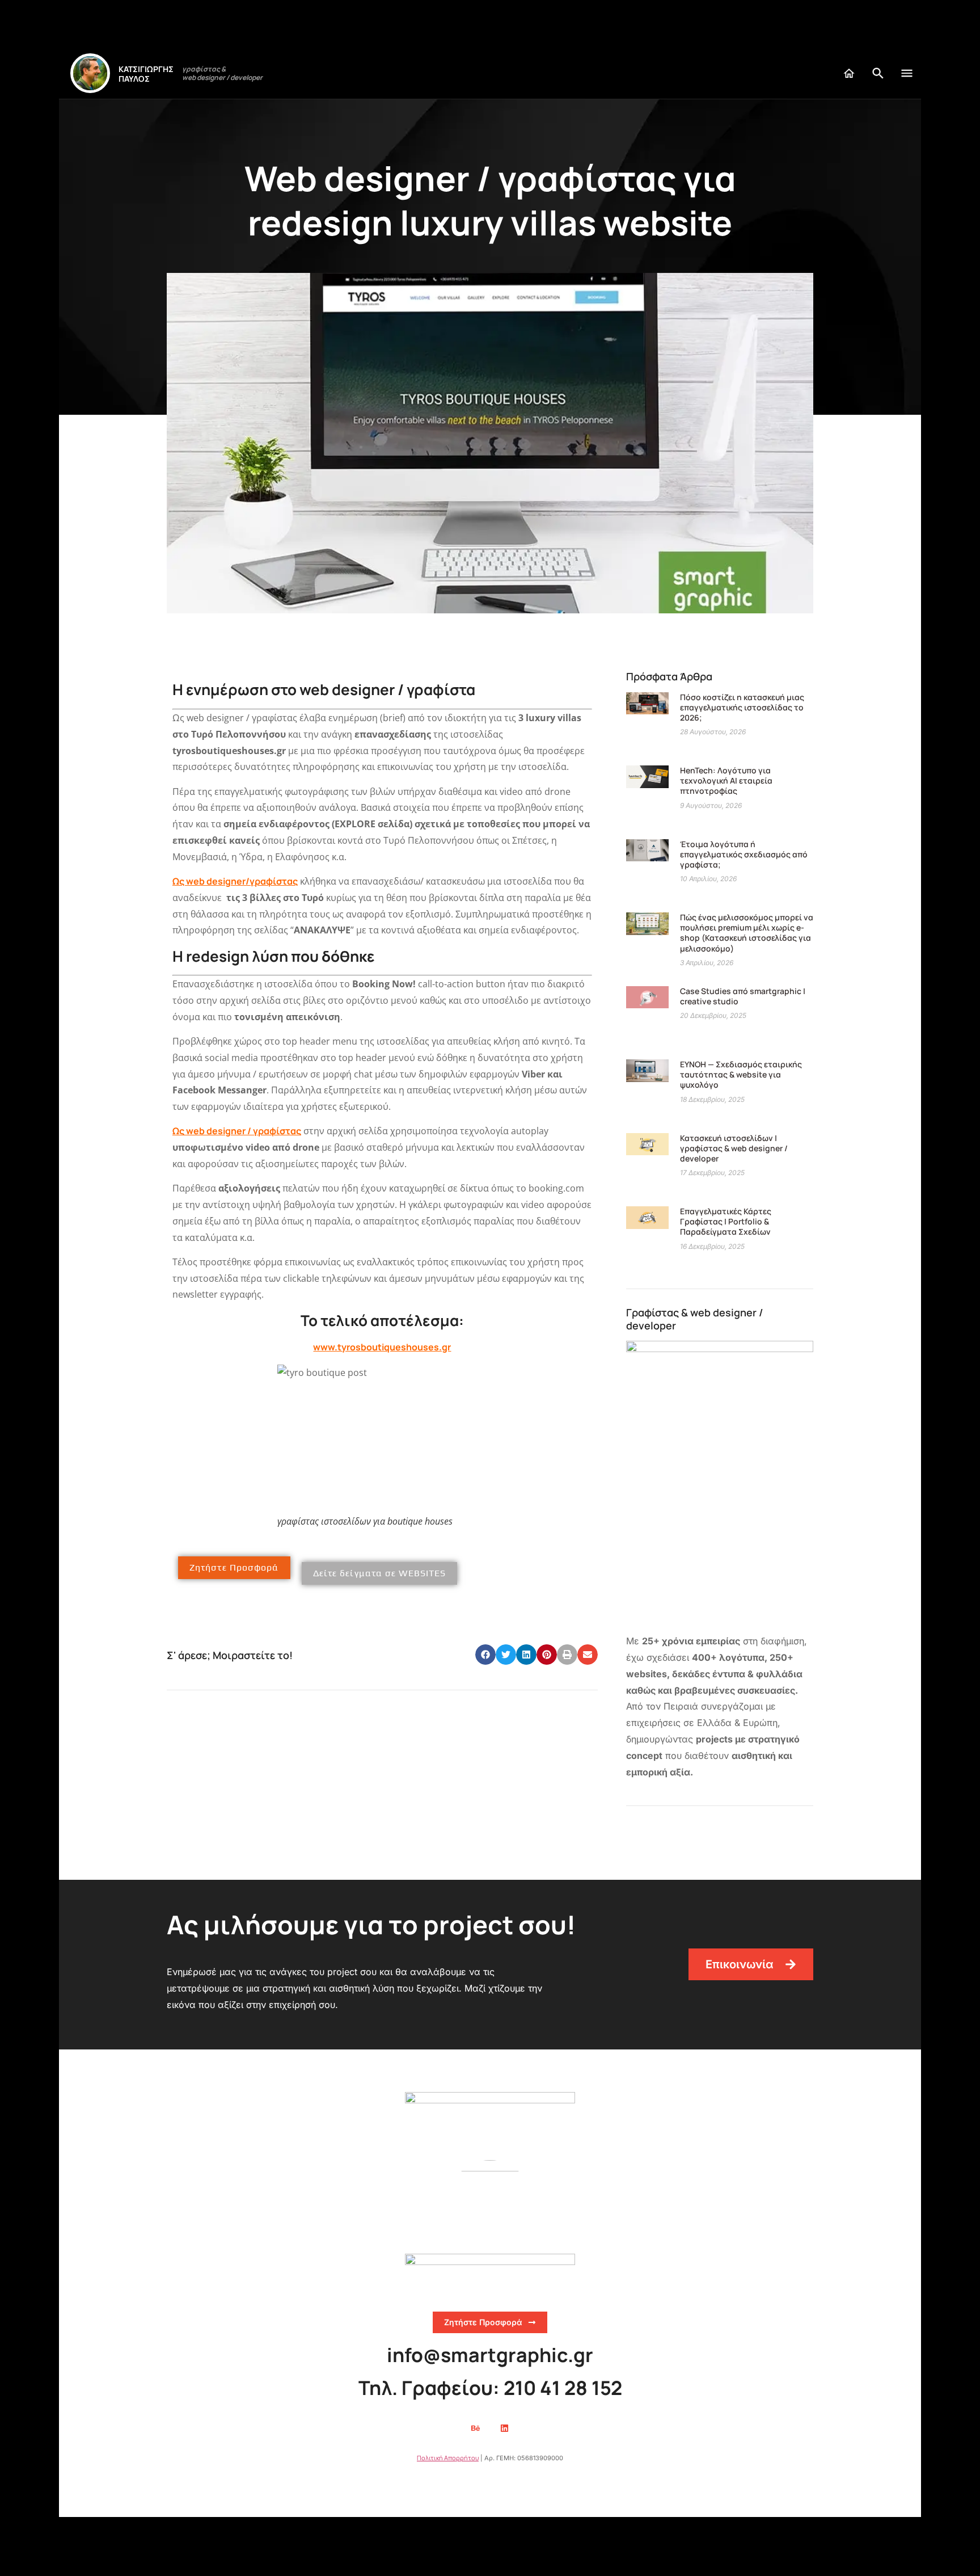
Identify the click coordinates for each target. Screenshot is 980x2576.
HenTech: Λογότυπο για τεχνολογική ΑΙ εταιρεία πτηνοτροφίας (726, 780)
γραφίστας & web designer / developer (222, 73)
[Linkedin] (505, 2428)
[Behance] (476, 2428)
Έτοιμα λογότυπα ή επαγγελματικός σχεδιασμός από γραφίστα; (744, 854)
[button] (485, 1655)
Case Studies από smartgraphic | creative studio (743, 996)
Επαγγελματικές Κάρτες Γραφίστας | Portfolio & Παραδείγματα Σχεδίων (726, 1221)
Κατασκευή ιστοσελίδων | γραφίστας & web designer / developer (734, 1148)
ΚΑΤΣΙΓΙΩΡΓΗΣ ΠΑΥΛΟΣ (146, 74)
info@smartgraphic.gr (490, 2355)
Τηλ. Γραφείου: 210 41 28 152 (490, 2388)
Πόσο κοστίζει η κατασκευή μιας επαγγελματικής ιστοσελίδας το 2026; (742, 707)
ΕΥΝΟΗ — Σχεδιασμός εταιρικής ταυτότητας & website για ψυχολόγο (741, 1074)
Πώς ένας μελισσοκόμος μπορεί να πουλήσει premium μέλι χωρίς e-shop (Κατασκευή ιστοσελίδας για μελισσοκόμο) (747, 933)
